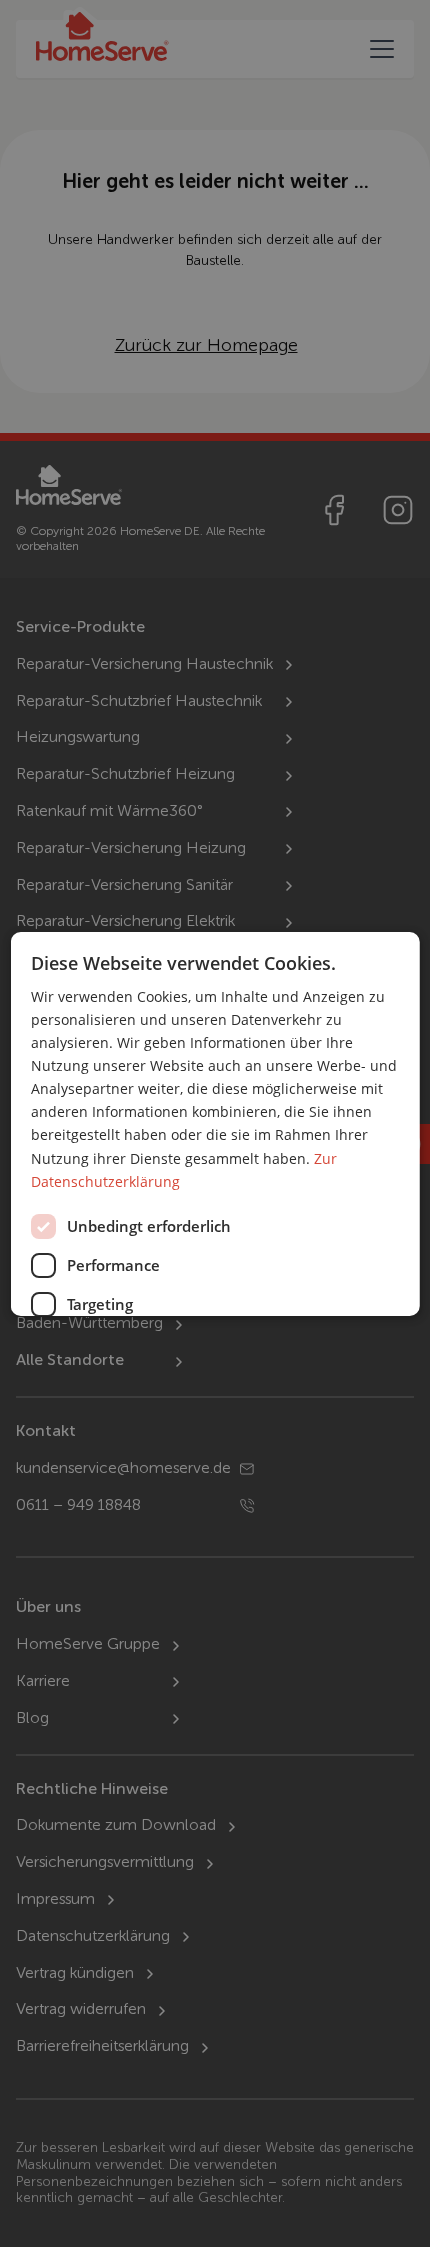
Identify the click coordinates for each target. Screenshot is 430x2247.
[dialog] (215, 1124)
